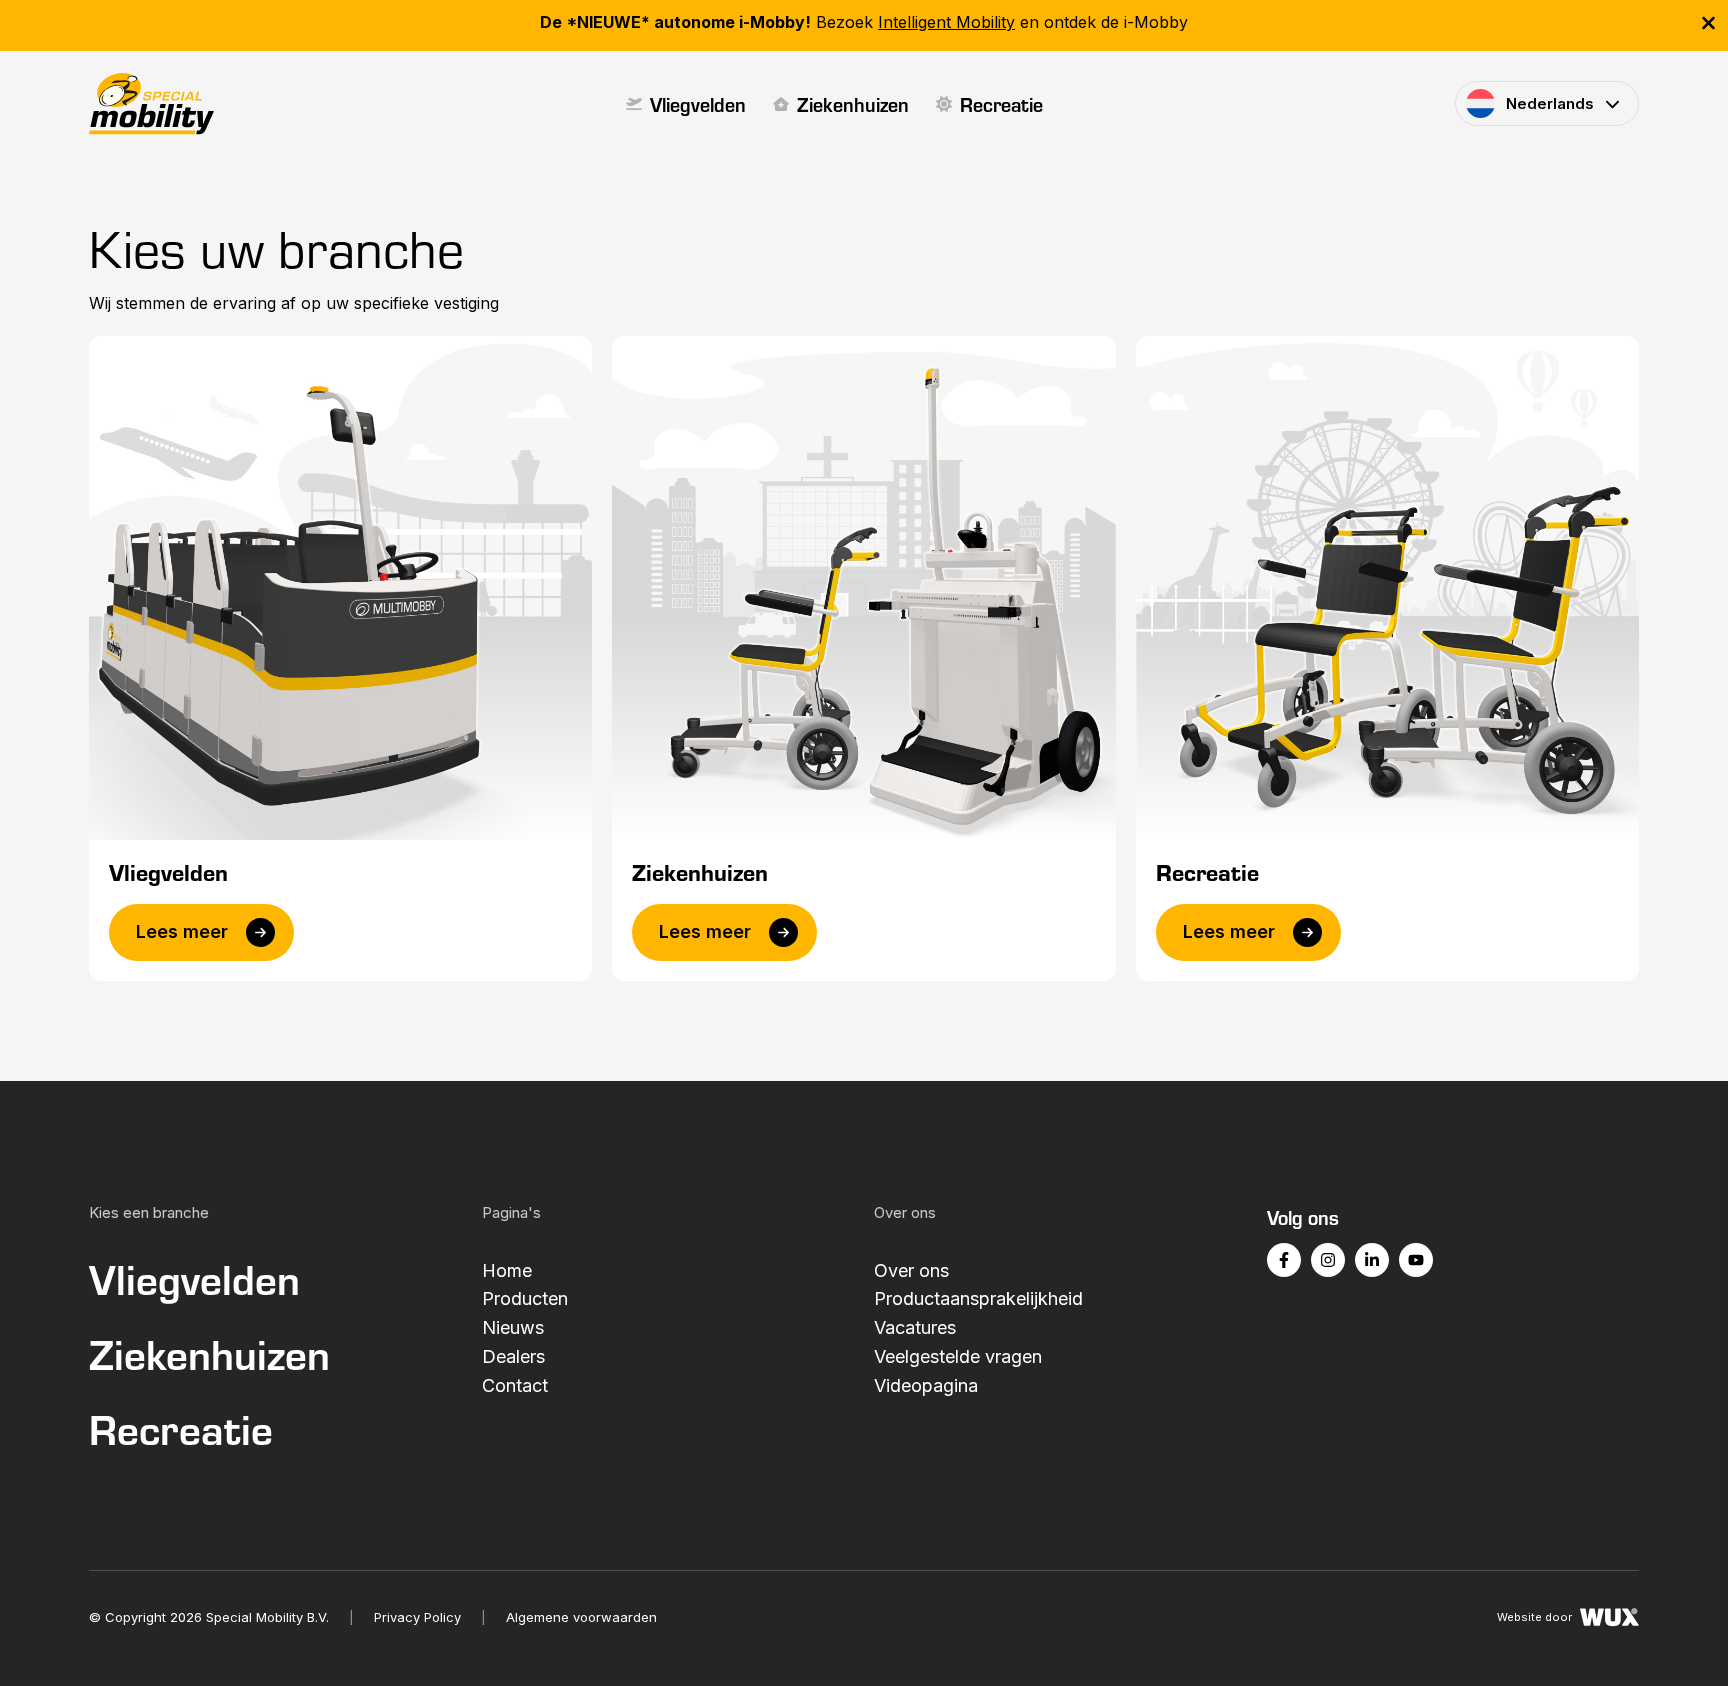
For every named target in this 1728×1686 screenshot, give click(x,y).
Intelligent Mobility (946, 22)
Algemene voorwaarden (581, 1617)
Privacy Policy (417, 1617)
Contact (515, 1385)
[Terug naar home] (151, 104)
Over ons (911, 1270)
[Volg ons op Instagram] (1328, 1260)
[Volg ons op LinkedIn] (1372, 1260)
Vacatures (915, 1327)
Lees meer (182, 931)
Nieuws (513, 1327)
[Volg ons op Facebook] (1284, 1260)
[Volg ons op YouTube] (1416, 1260)
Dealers (513, 1356)
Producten (525, 1298)
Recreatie (1001, 104)
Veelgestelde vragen (958, 1356)
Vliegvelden (698, 104)
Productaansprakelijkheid (978, 1298)
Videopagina (926, 1385)
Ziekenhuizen (853, 104)
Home (507, 1270)
